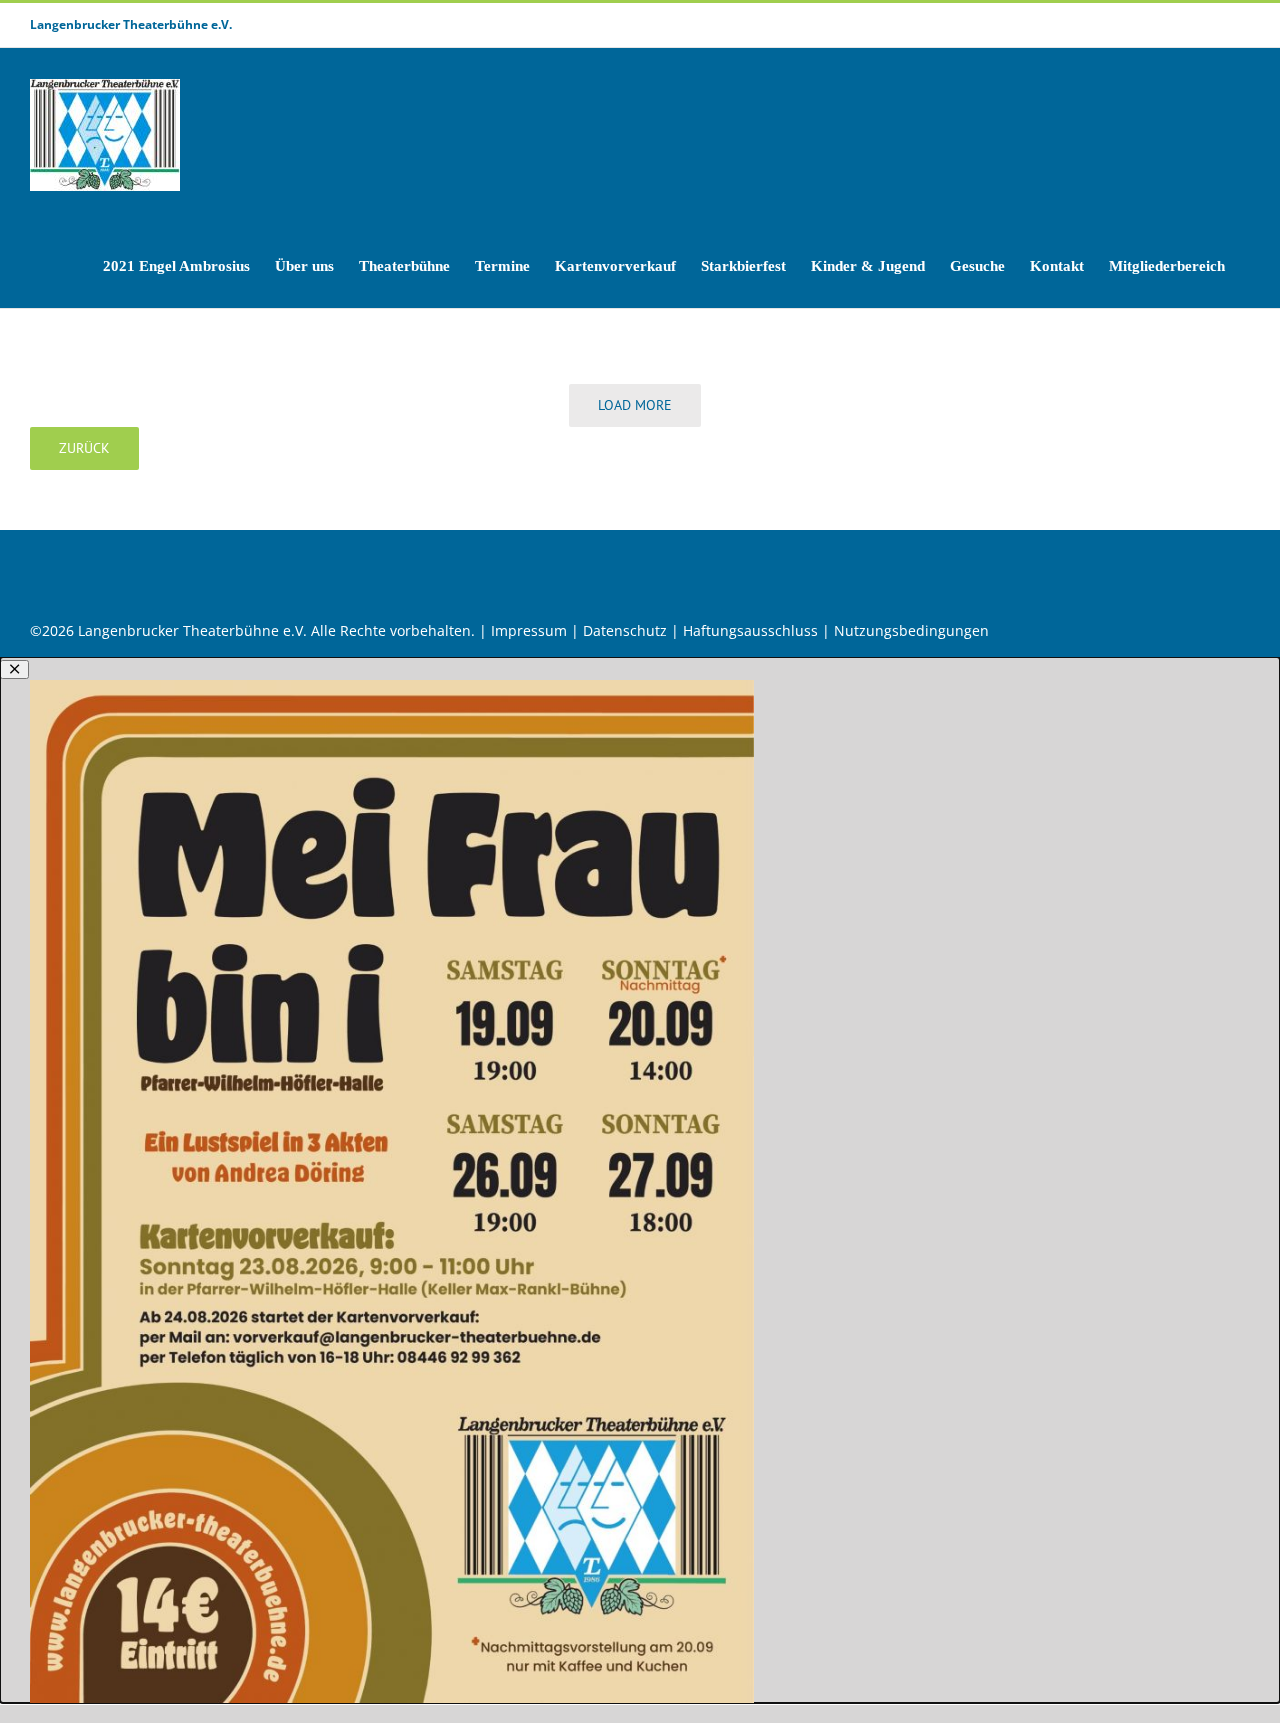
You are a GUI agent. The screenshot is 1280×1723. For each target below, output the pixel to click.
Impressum (529, 630)
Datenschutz (625, 630)
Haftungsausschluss (750, 630)
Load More (635, 405)
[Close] (14, 669)
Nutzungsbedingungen (911, 630)
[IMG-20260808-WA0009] (392, 687)
